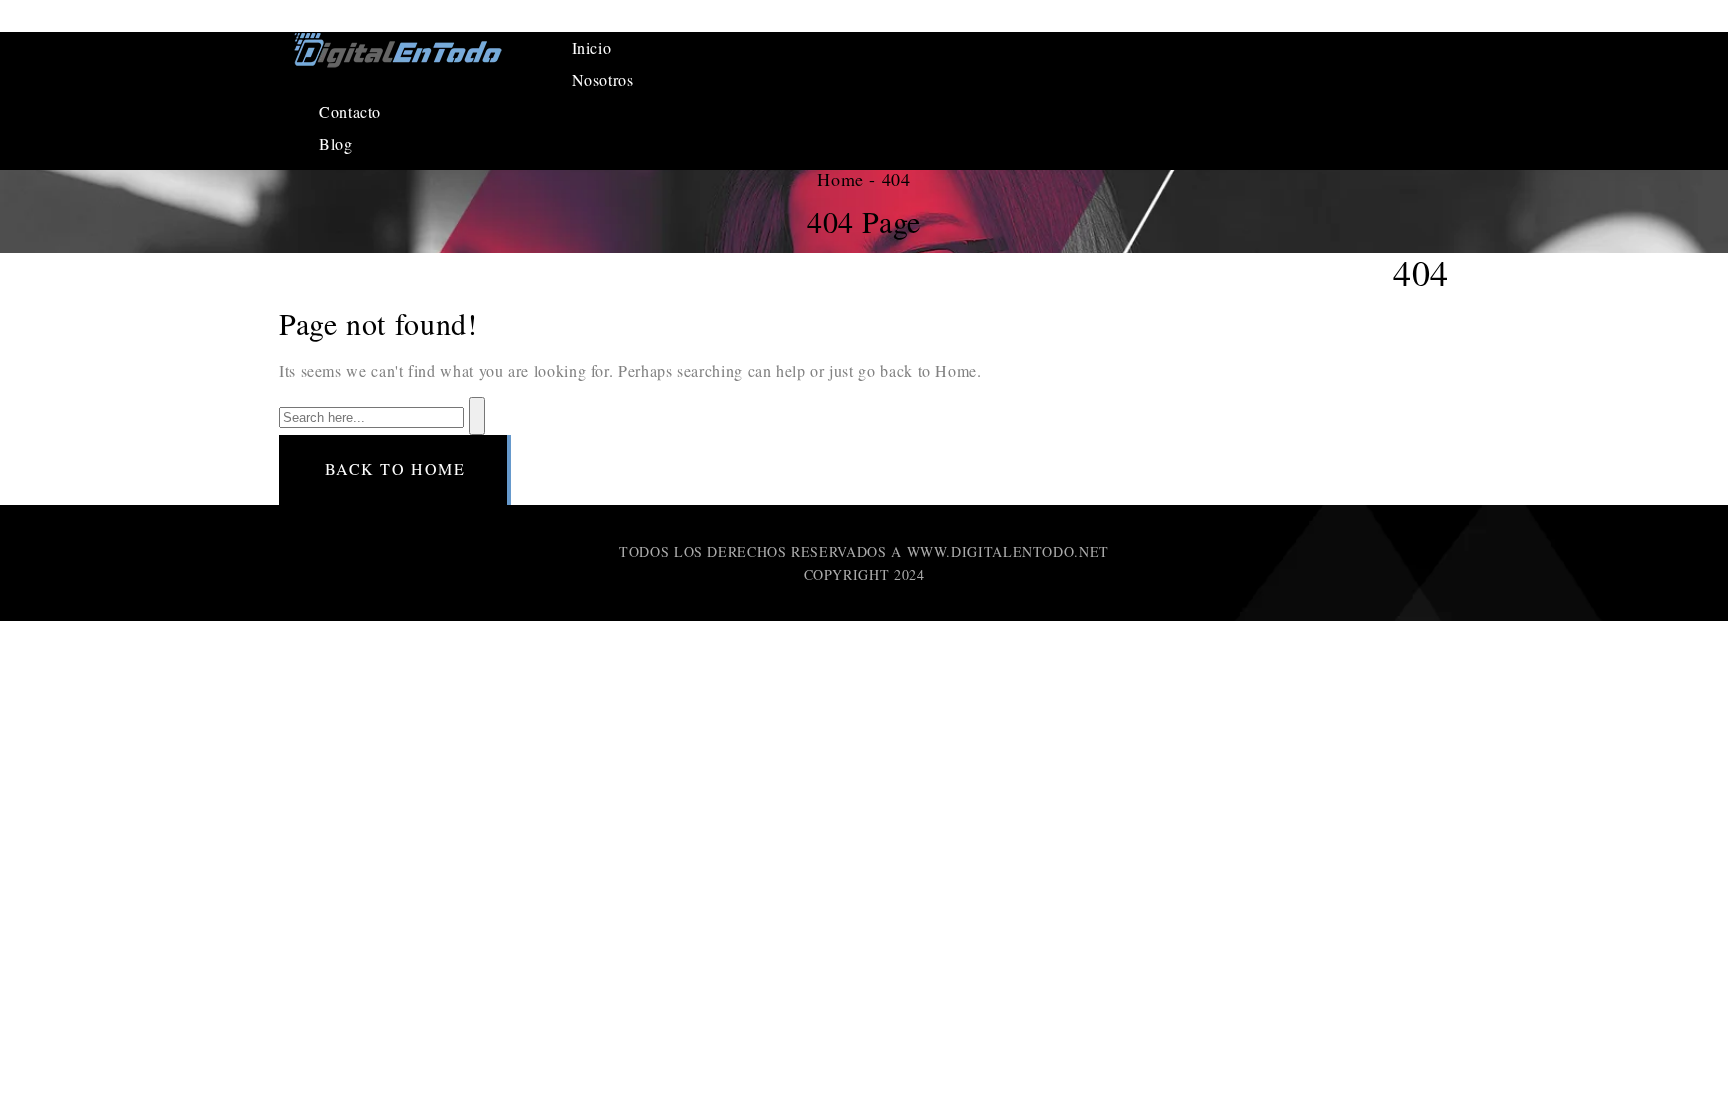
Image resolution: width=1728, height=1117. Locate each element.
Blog (336, 143)
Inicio (592, 47)
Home (840, 179)
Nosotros (603, 79)
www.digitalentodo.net (1008, 551)
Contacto (350, 111)
